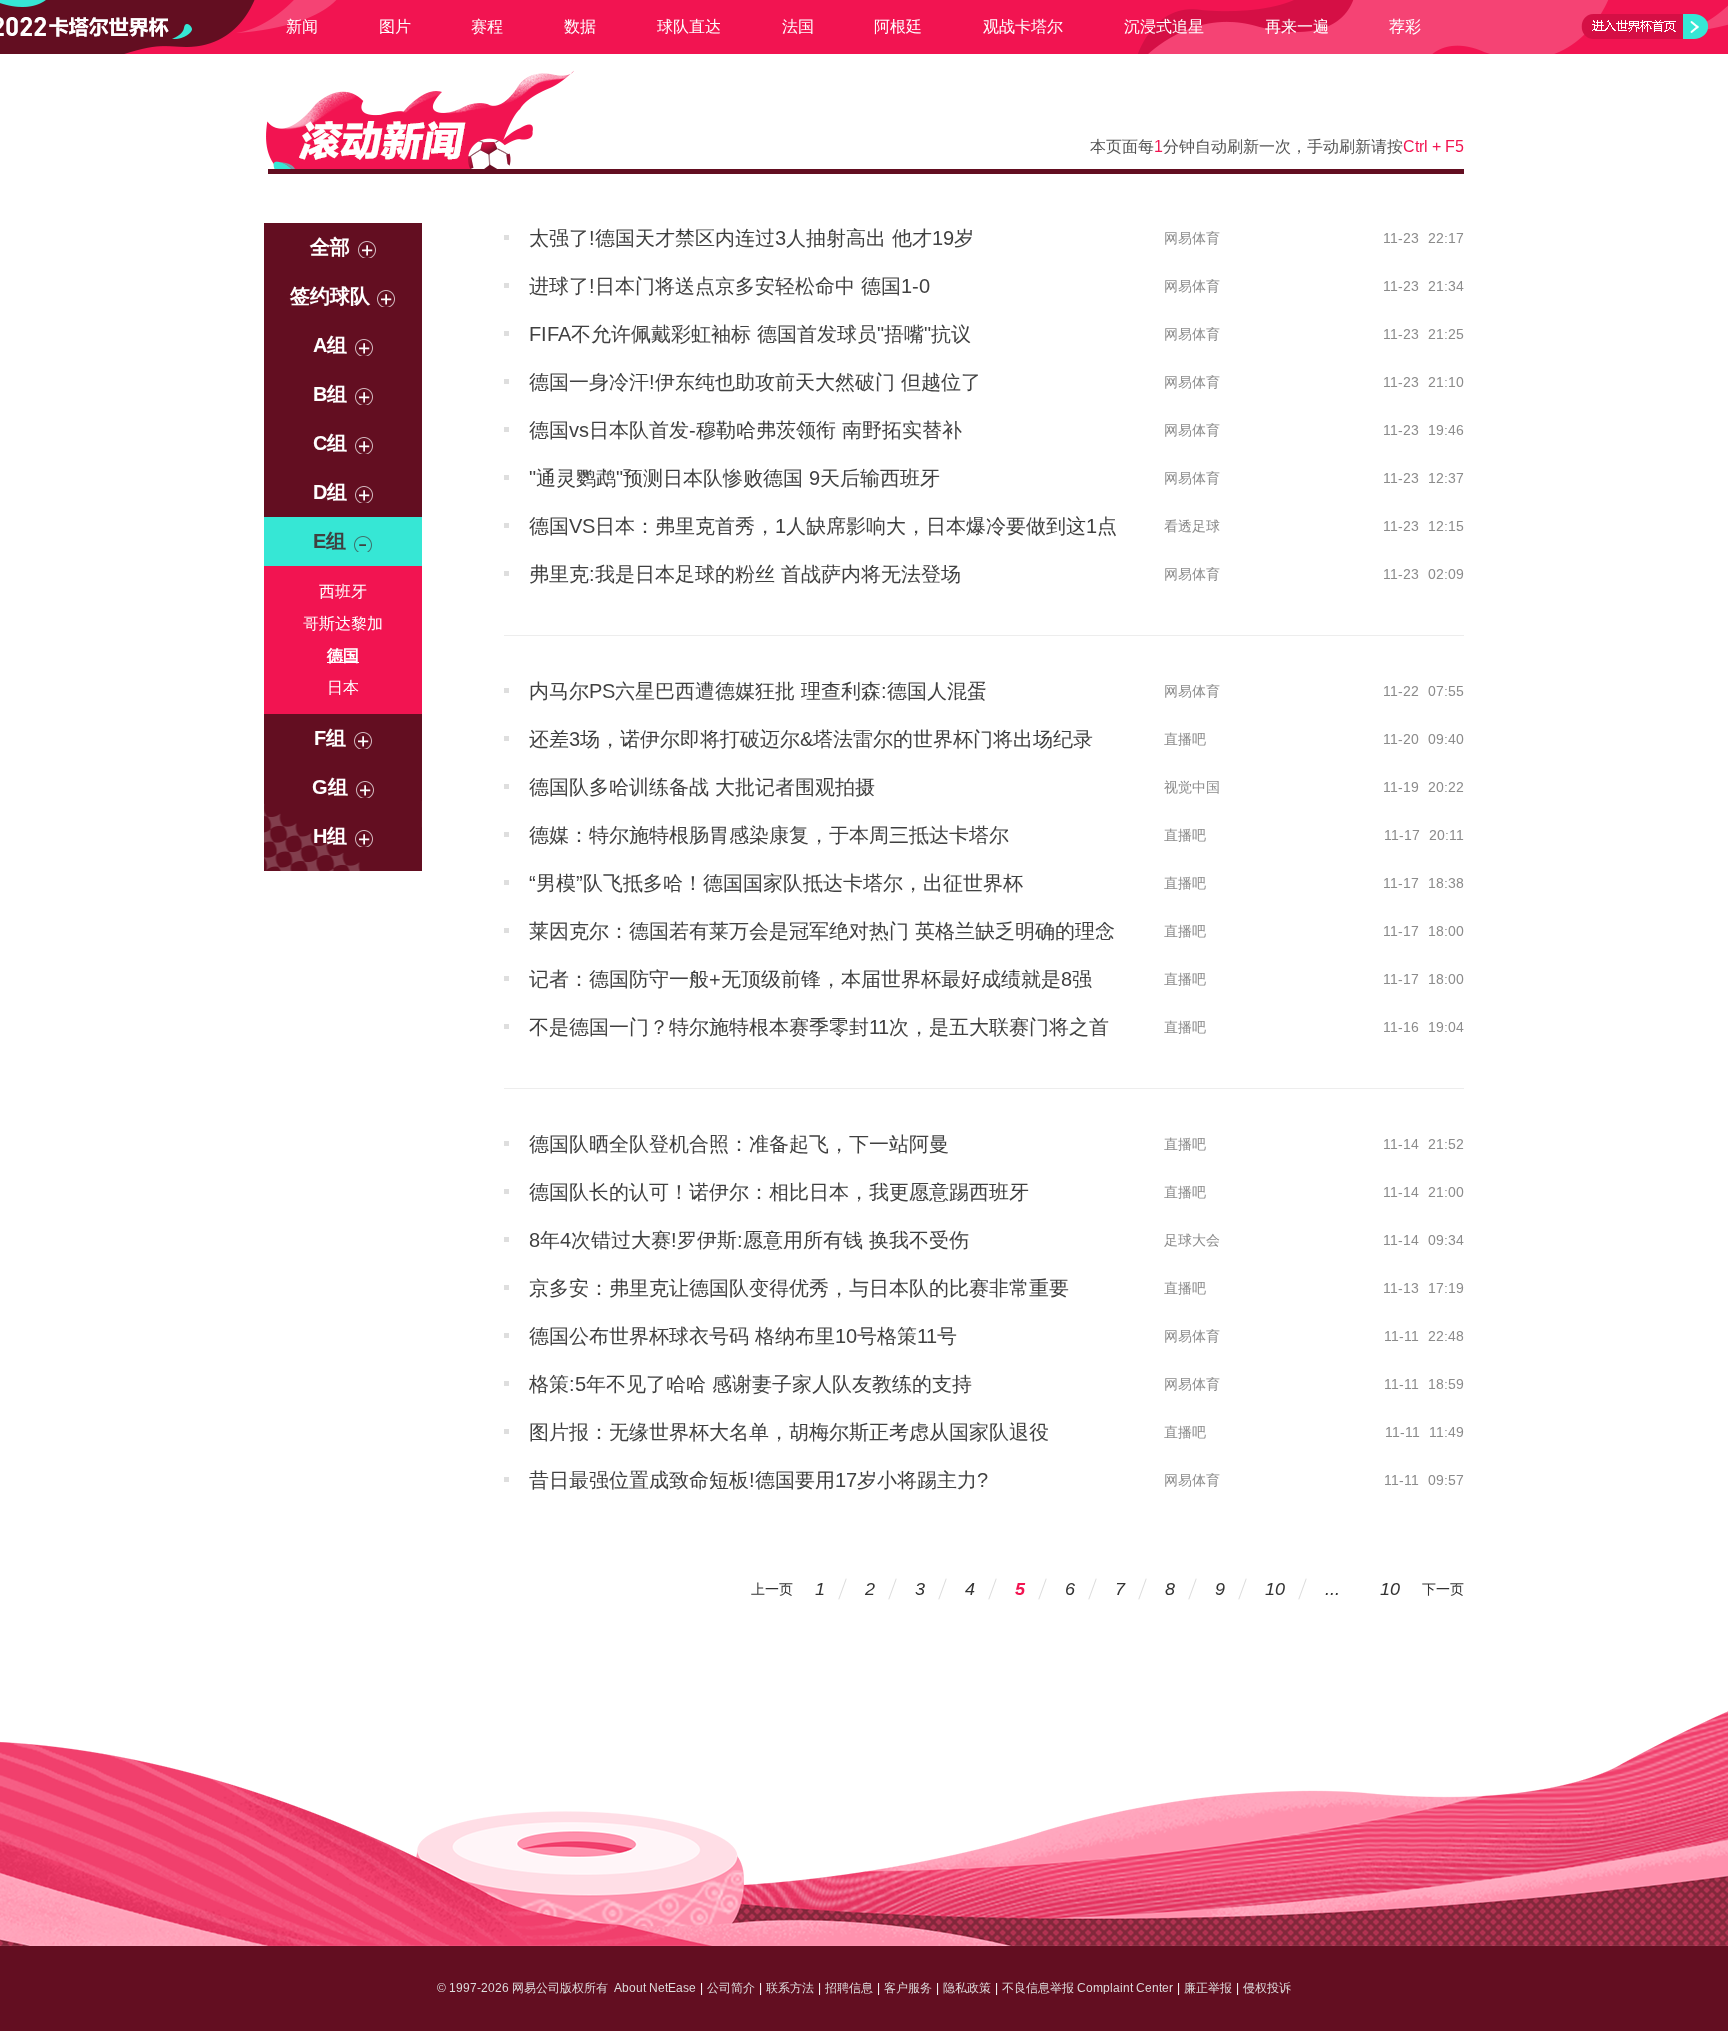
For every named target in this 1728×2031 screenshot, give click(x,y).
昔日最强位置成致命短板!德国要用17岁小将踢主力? (758, 1480)
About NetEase (655, 1988)
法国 (798, 26)
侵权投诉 (1267, 1988)
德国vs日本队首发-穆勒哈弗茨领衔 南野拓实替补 (745, 430)
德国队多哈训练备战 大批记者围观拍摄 (702, 787)
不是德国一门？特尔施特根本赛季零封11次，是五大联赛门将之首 (819, 1027)
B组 (330, 394)
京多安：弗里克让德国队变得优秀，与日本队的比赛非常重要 (799, 1288)
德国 (343, 655)
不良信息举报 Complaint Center (1087, 1988)
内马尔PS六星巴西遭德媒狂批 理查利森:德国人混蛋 (758, 691)
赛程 (487, 26)
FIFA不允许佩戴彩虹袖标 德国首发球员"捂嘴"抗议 (750, 334)
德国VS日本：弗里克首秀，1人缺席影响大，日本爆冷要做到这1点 (823, 526)
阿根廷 (898, 26)
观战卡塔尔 (1023, 26)
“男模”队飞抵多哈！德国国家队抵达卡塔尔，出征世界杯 (776, 883)
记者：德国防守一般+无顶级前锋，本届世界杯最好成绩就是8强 (810, 979)
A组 (330, 345)
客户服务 (908, 1988)
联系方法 (790, 1988)
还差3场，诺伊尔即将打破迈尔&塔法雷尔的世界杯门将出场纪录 (811, 739)
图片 (395, 26)
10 (1275, 1589)
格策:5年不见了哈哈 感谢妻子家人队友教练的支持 (750, 1384)
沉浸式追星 (1164, 26)
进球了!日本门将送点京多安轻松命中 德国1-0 (729, 286)
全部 (330, 247)
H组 (330, 836)
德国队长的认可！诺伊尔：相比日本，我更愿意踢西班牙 (779, 1192)
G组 (330, 787)
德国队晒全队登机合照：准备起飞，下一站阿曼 (739, 1144)
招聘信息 (849, 1988)
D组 (330, 492)
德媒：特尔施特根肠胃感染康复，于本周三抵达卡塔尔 (769, 835)
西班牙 (343, 591)
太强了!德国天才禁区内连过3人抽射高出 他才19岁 (751, 238)
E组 (329, 541)
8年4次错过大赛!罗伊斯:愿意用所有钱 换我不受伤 (749, 1240)
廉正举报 (1208, 1988)
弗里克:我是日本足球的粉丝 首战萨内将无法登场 (745, 574)
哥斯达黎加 (343, 623)
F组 (330, 738)
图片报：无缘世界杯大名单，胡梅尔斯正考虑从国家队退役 (789, 1432)
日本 (343, 687)
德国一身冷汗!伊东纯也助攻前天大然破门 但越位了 (755, 382)
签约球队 (330, 296)
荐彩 (1405, 26)
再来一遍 (1297, 26)
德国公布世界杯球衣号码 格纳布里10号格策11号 (743, 1336)
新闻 (302, 26)
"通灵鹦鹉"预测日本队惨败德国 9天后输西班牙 (734, 478)
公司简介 (731, 1988)
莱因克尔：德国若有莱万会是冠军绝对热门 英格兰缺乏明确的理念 (822, 931)
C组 (330, 443)
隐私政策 (967, 1988)
